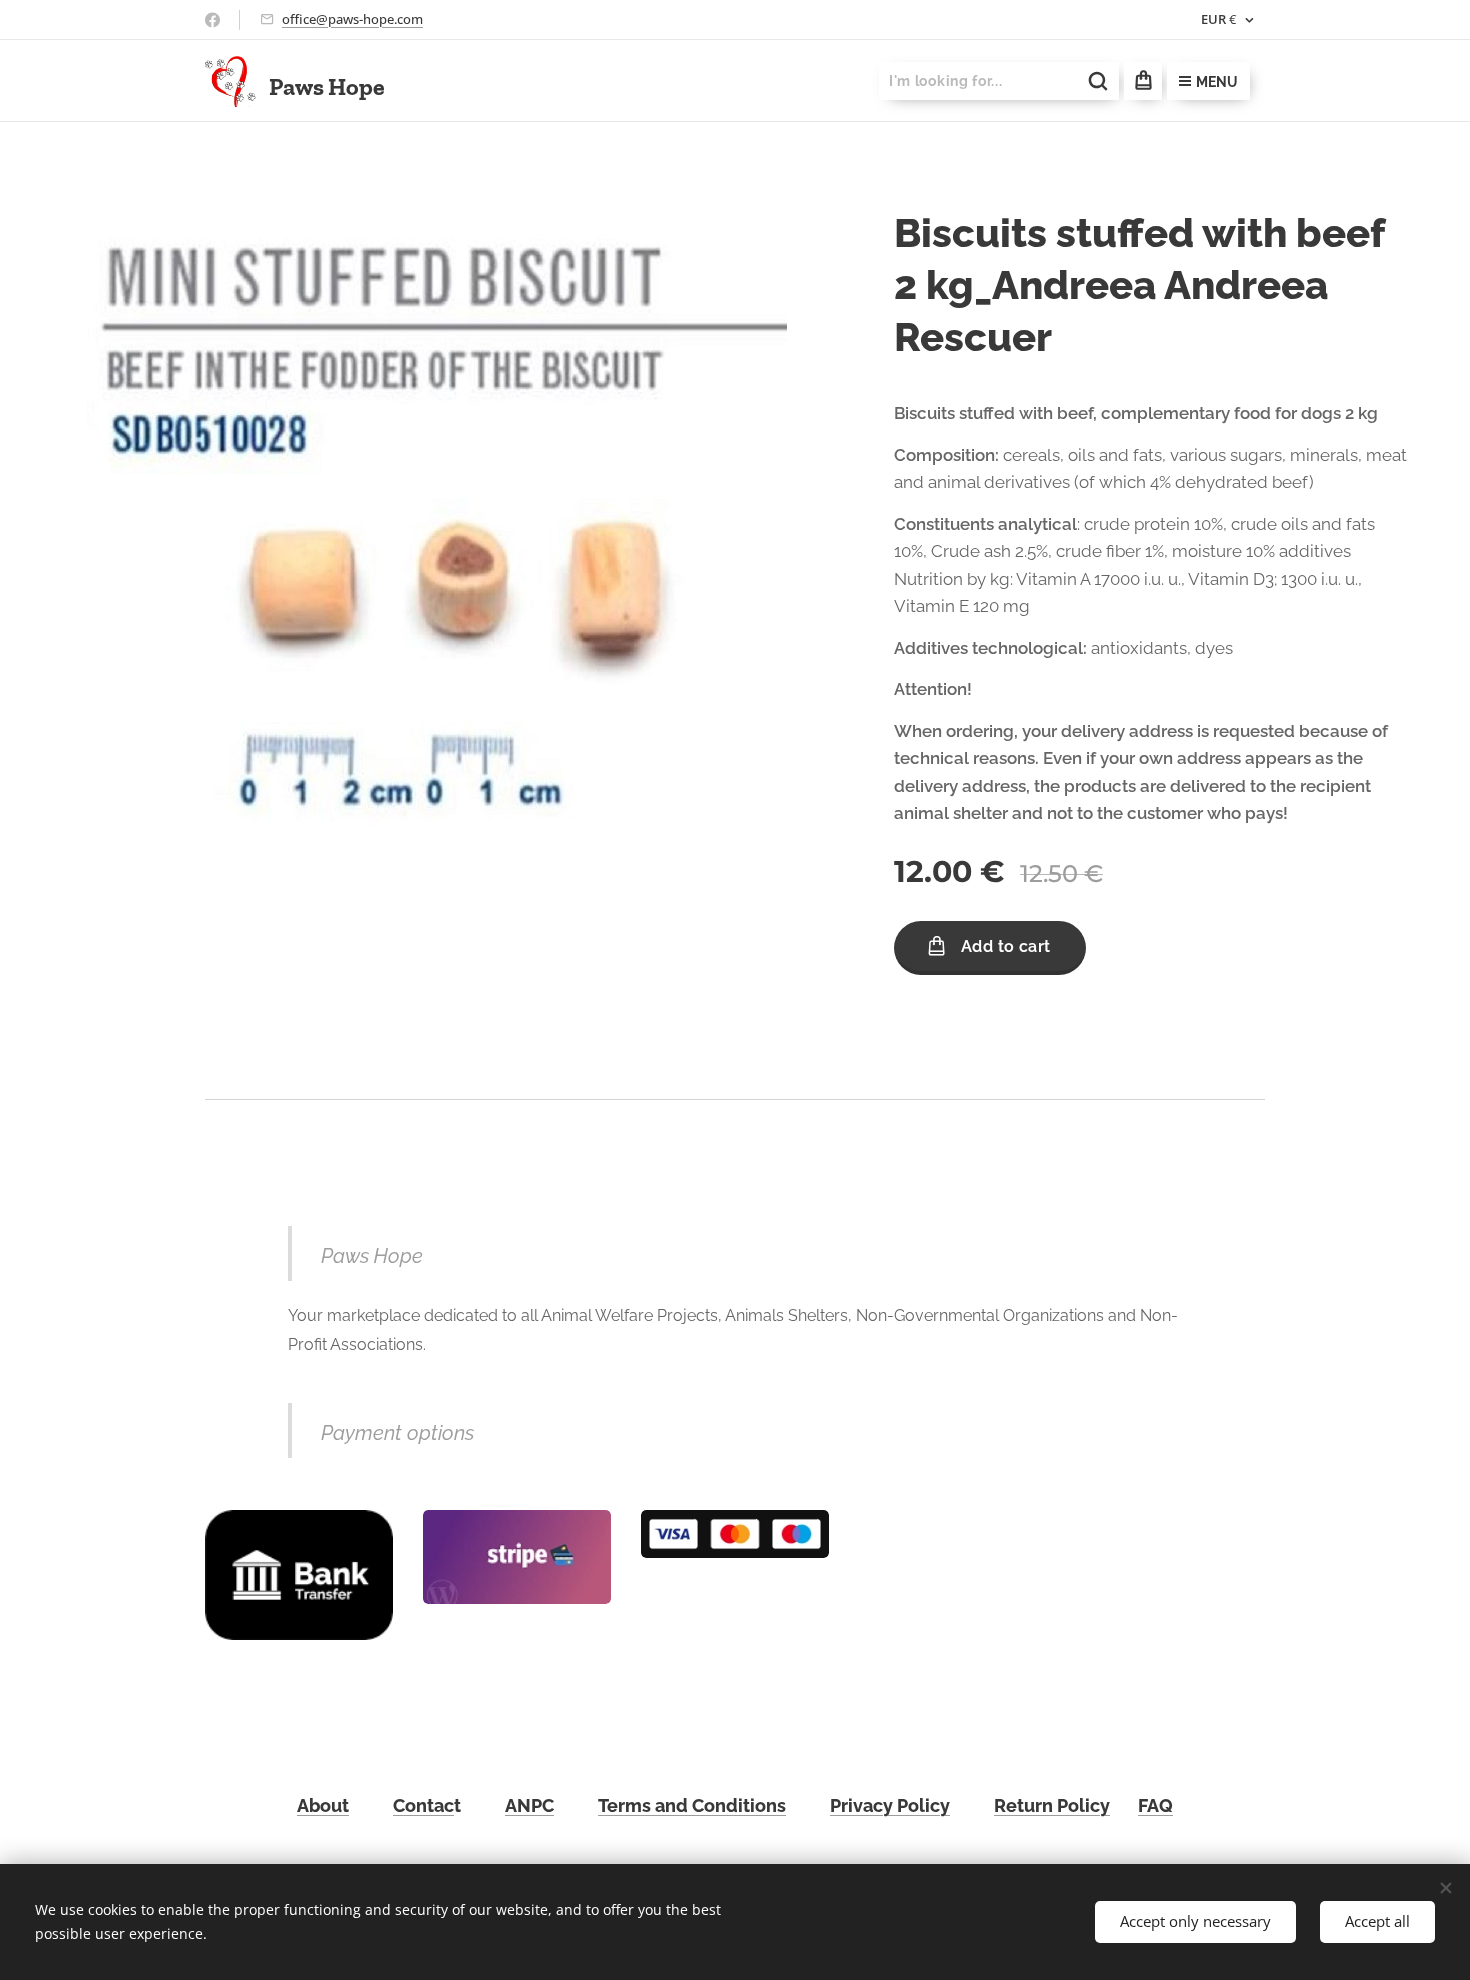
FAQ (1155, 1805)
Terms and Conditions (692, 1805)
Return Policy (1052, 1805)
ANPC (529, 1805)
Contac (423, 1805)
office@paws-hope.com (352, 19)
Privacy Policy (890, 1805)
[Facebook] (212, 20)
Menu (1217, 82)
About (323, 1805)
